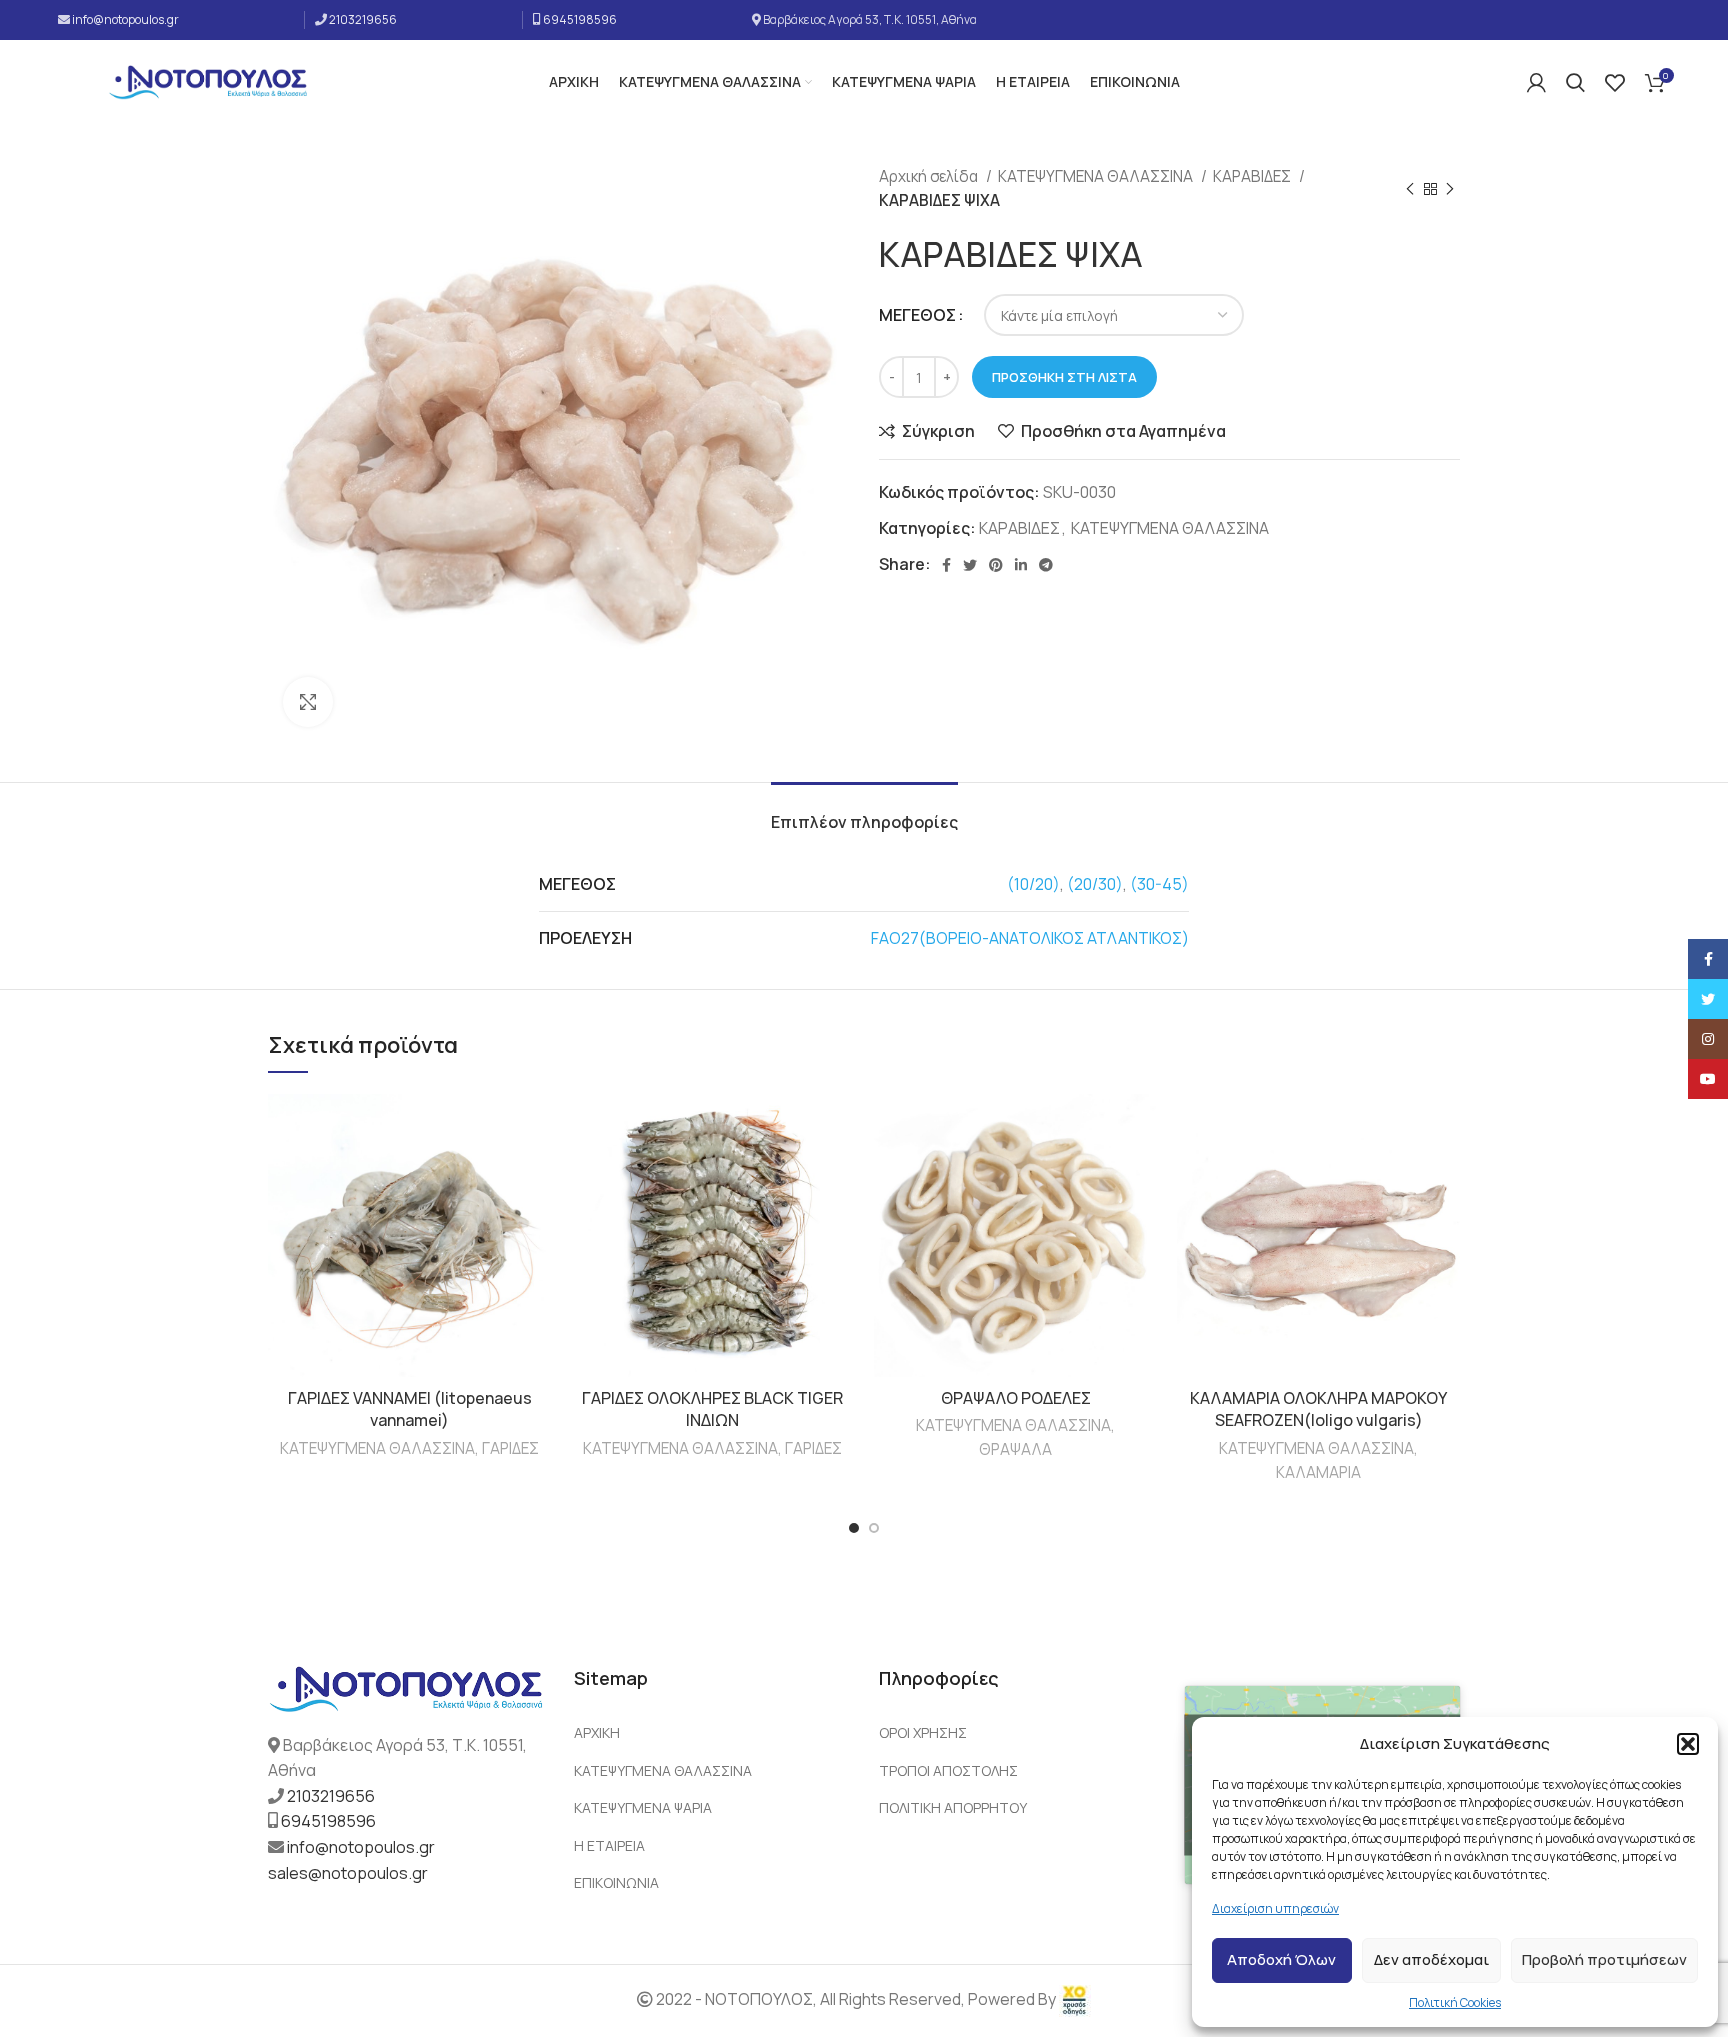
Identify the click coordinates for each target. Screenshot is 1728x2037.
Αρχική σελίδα (930, 176)
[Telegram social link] (1046, 565)
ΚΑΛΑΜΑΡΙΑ (1318, 1472)
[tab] (864, 812)
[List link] (712, 1733)
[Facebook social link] (946, 565)
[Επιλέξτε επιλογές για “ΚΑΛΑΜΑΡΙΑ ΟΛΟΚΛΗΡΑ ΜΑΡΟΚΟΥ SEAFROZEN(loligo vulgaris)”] (1445, 1171)
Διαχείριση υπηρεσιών (1275, 1908)
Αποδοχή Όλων (1281, 1959)
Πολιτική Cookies (1455, 2002)
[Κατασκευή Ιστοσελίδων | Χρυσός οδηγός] (1075, 2000)
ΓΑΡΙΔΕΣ (510, 1448)
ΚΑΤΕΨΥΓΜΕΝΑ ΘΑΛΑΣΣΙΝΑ (1097, 176)
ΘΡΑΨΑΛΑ (1015, 1449)
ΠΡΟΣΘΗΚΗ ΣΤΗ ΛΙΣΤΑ (1064, 377)
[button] (1688, 1744)
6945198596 (580, 19)
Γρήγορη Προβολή (536, 1216)
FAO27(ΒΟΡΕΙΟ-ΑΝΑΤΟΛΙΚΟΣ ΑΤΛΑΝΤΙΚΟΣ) (1030, 938)
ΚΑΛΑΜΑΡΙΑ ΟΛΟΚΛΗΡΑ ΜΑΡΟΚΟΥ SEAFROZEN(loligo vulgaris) (1318, 1409)
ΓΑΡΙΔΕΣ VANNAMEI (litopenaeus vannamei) (410, 1409)
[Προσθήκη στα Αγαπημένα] (536, 1126)
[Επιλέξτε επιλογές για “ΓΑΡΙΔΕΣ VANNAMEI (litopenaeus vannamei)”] (536, 1171)
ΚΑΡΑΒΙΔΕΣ (1253, 176)
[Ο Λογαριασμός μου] (1536, 83)
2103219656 (363, 19)
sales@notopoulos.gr (348, 1873)
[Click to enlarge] (308, 702)
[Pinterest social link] (996, 565)
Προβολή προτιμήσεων (1604, 1959)
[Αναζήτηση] (1575, 83)
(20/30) (1095, 884)
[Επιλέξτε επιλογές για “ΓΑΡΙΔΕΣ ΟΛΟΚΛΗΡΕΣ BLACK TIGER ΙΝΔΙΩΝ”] (839, 1171)
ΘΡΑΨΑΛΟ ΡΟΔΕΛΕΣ (1016, 1398)
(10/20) (1033, 884)
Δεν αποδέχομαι (1431, 1959)
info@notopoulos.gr (125, 19)
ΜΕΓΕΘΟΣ (917, 315)
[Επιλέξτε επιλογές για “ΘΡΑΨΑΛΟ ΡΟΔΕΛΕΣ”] (1142, 1171)
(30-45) (1159, 884)
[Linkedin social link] (1021, 565)
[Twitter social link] (970, 565)
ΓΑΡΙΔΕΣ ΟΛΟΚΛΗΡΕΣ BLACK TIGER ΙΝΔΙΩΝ (712, 1409)
